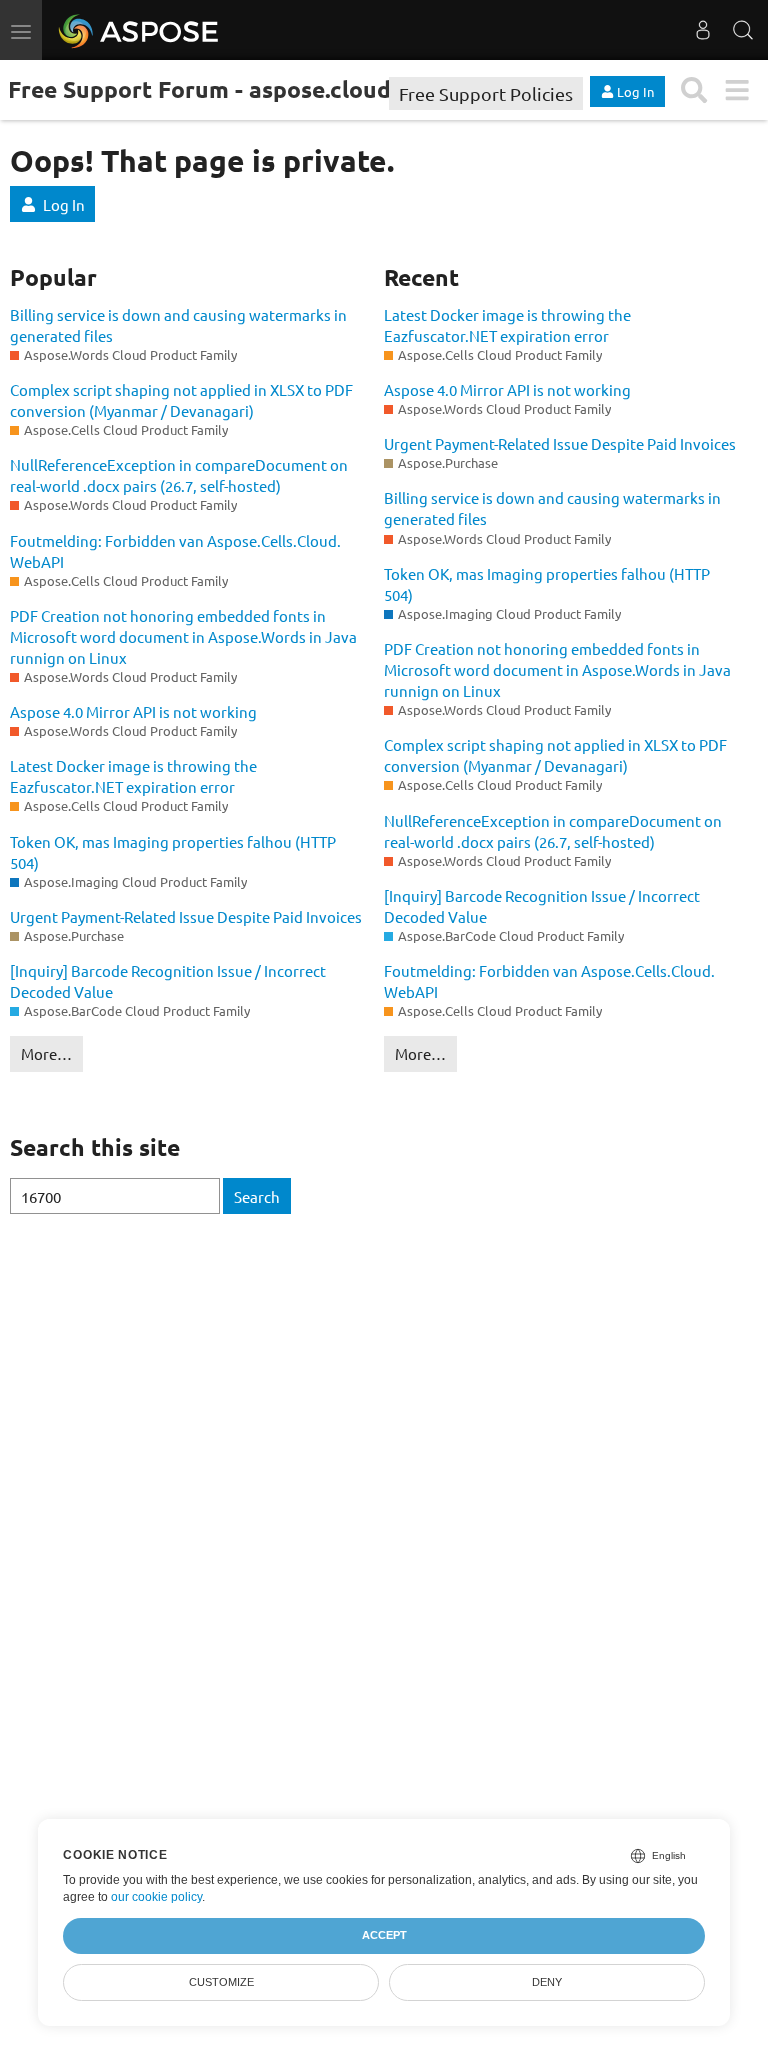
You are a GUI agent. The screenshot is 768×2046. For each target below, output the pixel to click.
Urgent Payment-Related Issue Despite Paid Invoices (186, 916)
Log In (64, 204)
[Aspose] (139, 30)
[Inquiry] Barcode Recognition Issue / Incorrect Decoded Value (168, 981)
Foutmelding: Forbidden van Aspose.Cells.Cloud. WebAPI (175, 551)
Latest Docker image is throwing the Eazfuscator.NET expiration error (133, 776)
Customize (221, 1982)
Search (257, 1196)
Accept (384, 1935)
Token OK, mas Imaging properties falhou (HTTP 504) (173, 852)
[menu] (736, 90)
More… (46, 1053)
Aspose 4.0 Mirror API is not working (133, 711)
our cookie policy (156, 1897)
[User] (703, 30)
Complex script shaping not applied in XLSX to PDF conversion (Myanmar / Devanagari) (181, 400)
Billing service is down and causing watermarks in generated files (178, 325)
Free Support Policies (486, 93)
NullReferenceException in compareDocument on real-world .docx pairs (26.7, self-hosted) (179, 475)
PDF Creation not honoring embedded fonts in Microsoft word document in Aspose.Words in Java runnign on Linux (183, 636)
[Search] (743, 30)
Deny (547, 1982)
